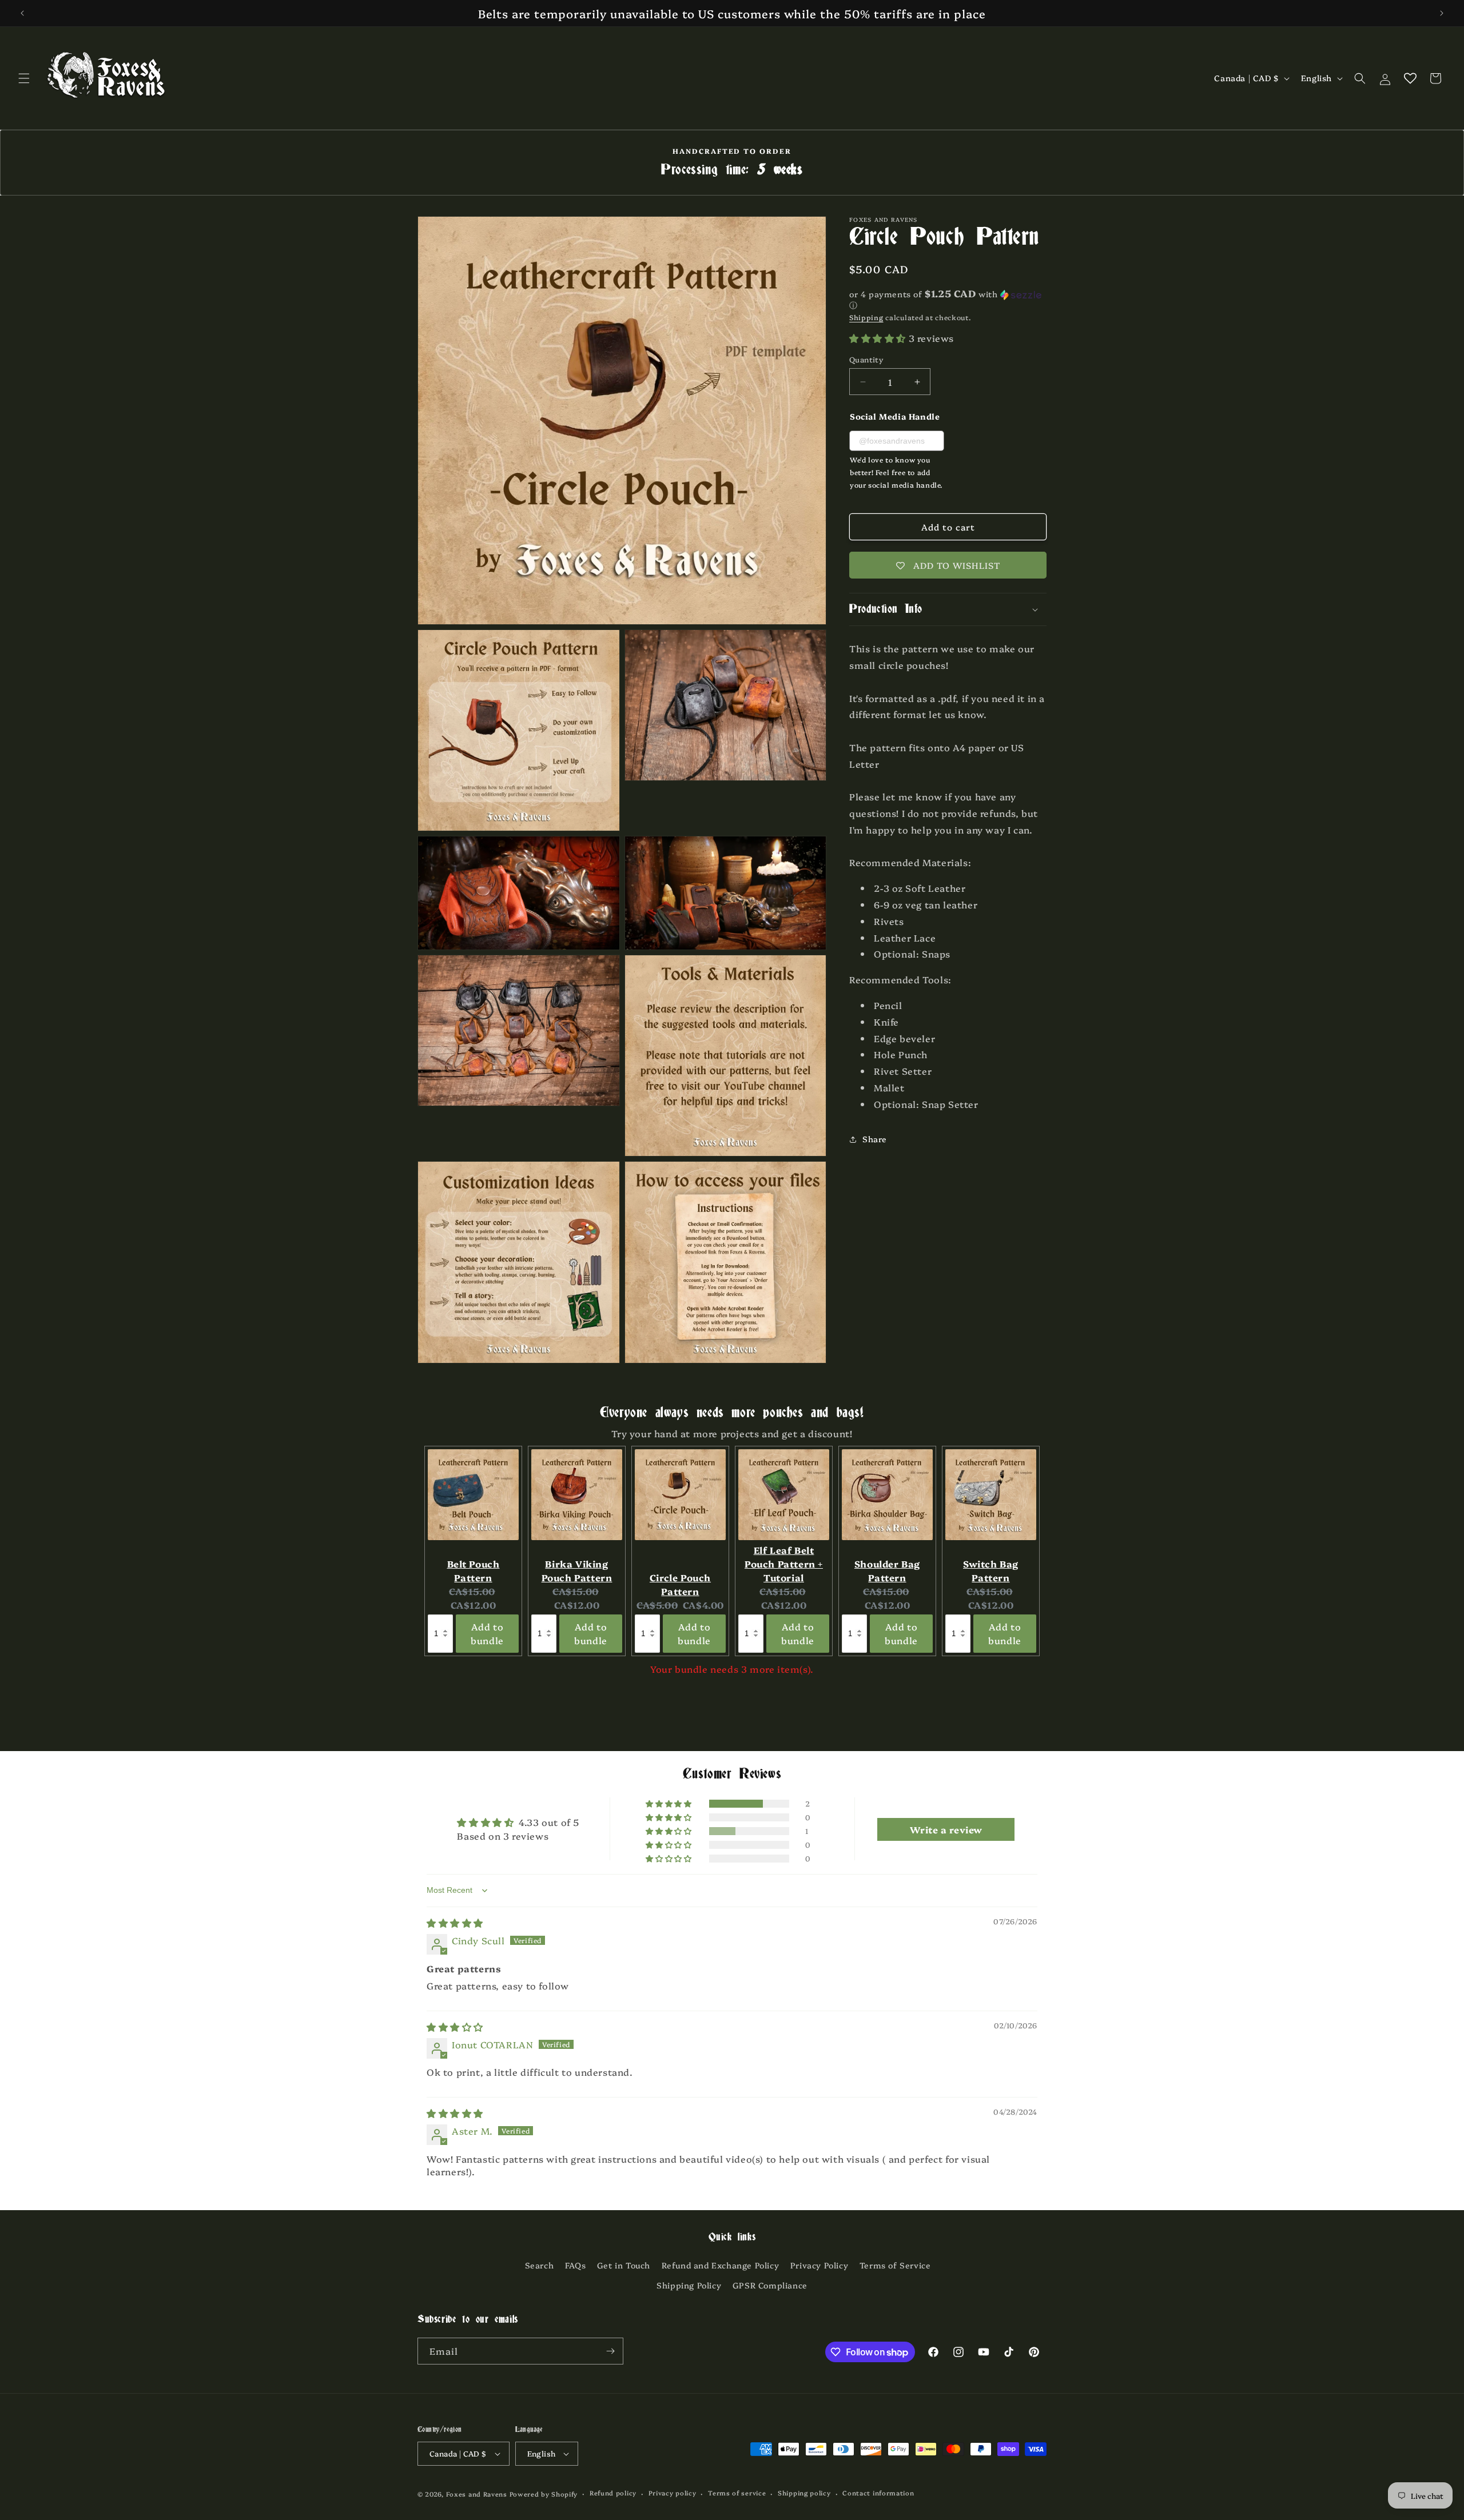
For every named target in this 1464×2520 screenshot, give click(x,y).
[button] (24, 78)
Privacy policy (673, 2493)
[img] (455, 1923)
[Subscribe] (610, 2351)
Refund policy (613, 2493)
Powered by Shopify (544, 2494)
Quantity (866, 359)
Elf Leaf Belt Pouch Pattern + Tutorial (784, 1564)
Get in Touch (624, 2265)
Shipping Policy (689, 2285)
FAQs (575, 2265)
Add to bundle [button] (487, 1633)
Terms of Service (895, 2265)
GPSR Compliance (770, 2285)
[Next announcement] (1442, 13)
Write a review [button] (946, 1829)
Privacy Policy (819, 2265)
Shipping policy (804, 2493)
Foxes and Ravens (477, 2494)
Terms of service (737, 2493)
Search (540, 2265)
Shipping (866, 317)
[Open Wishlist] (1410, 78)
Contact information (878, 2493)
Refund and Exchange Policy (721, 2265)
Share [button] (875, 1139)
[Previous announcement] (22, 13)
